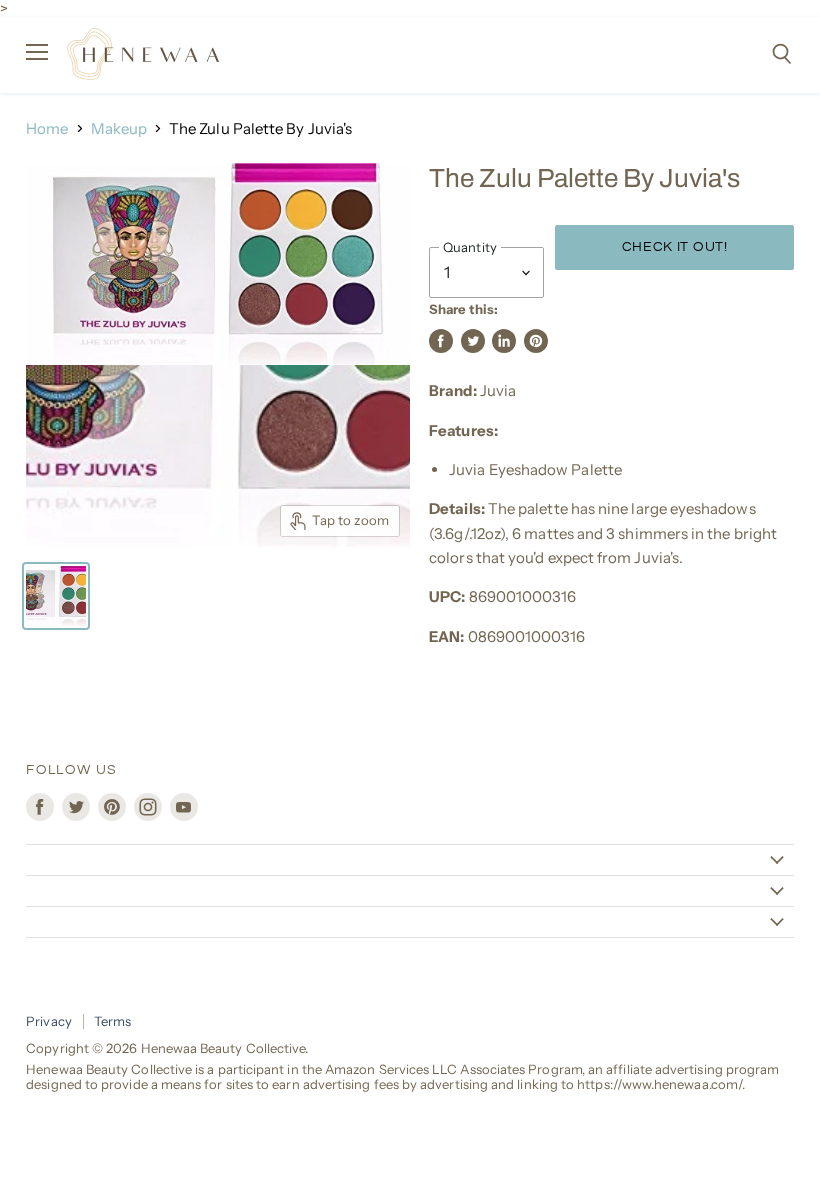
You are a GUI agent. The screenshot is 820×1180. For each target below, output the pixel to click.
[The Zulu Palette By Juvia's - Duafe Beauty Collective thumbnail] (56, 596)
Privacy (49, 1021)
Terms (112, 1021)
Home (47, 128)
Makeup (119, 128)
